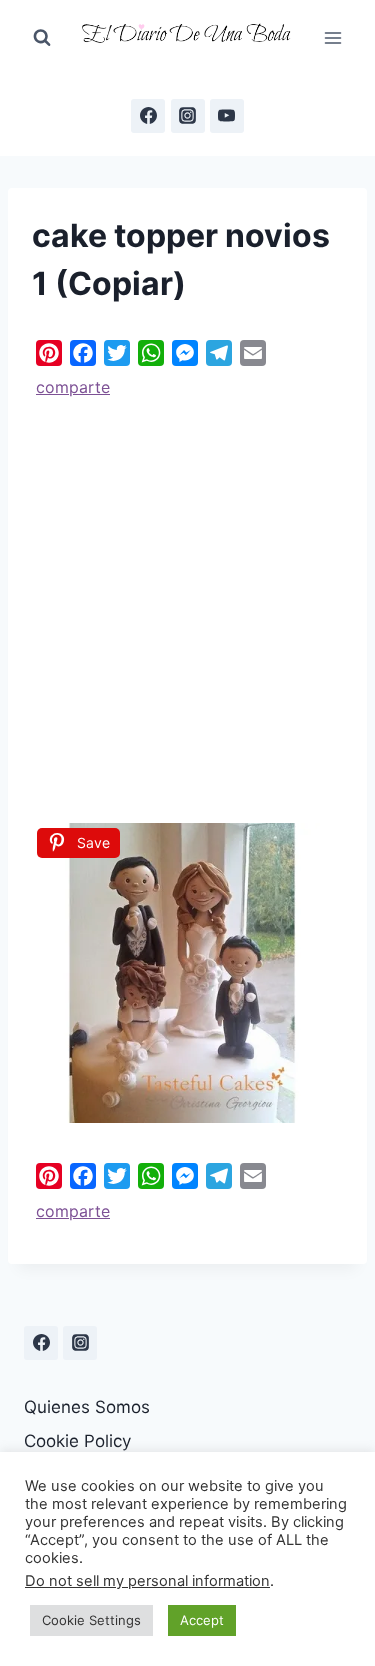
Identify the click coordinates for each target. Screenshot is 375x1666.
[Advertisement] (187, 603)
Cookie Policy (77, 1441)
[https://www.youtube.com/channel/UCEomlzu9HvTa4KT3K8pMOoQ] (227, 116)
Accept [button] (202, 1620)
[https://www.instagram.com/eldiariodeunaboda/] (80, 1343)
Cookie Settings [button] (91, 1620)
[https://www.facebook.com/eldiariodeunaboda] (148, 116)
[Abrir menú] (332, 37)
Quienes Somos (87, 1407)
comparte (73, 387)
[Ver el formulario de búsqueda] (42, 38)
